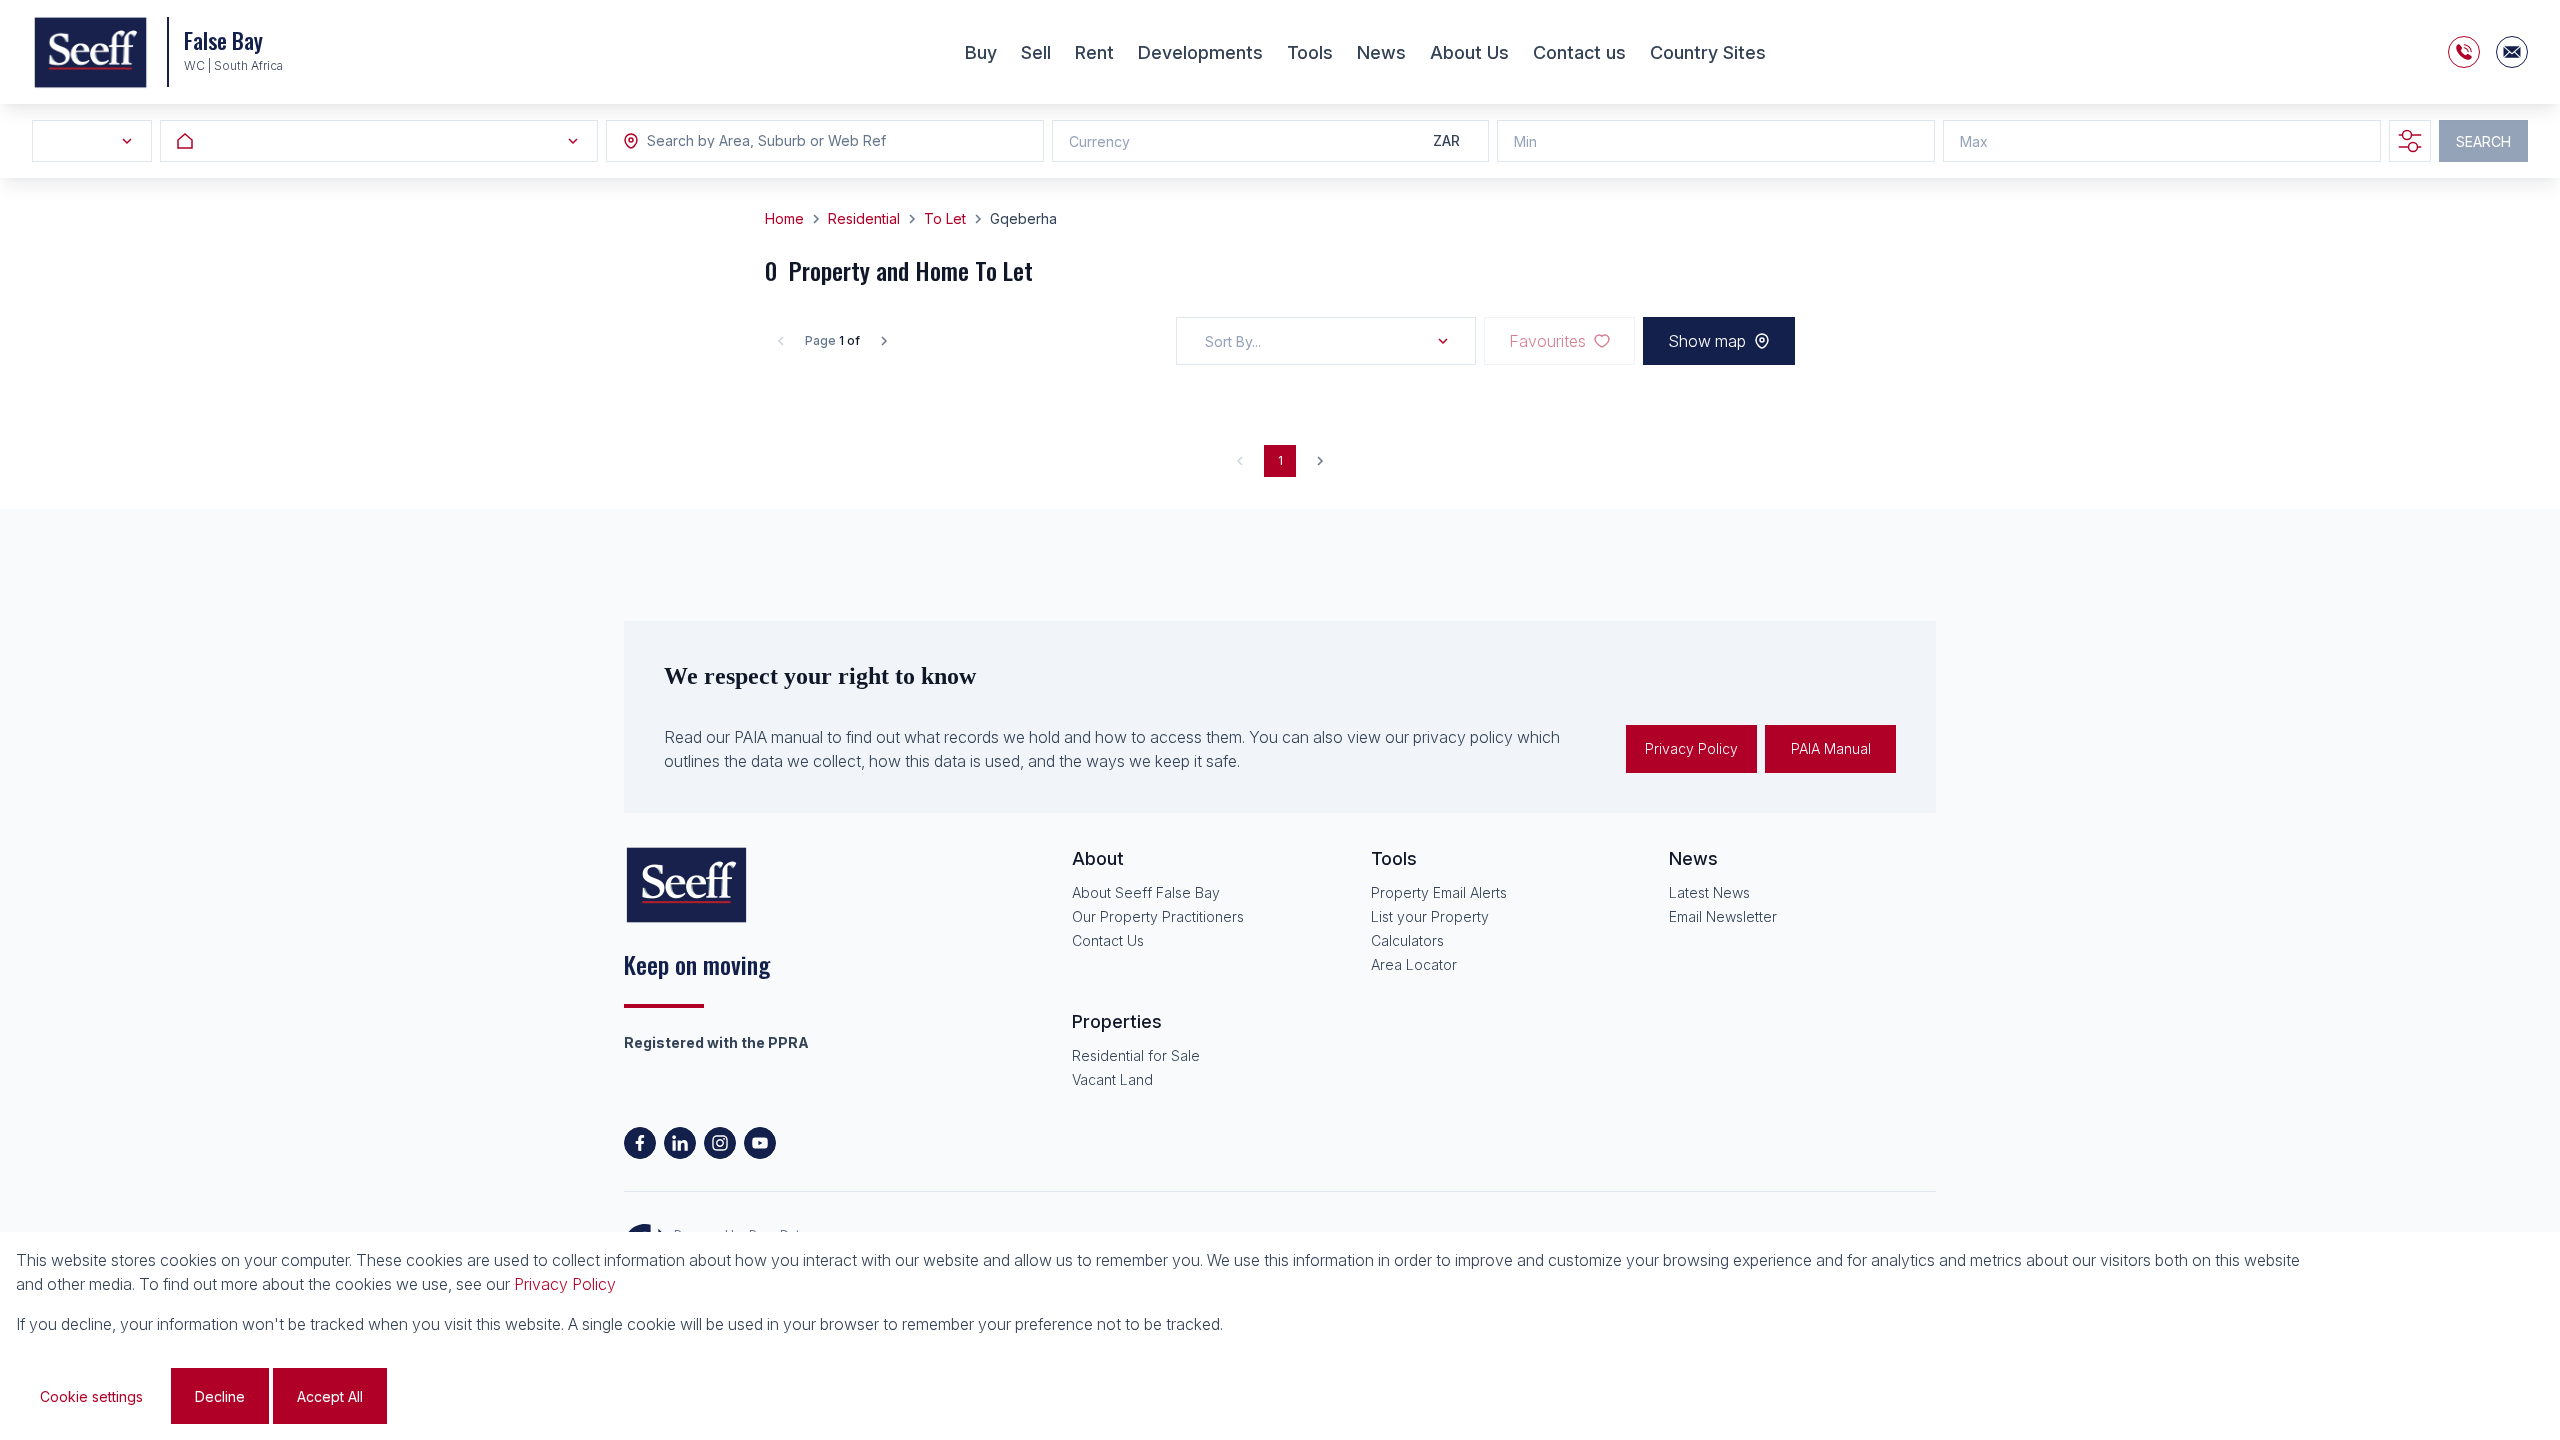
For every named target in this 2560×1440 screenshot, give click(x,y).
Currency (1099, 141)
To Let (945, 218)
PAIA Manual (1831, 748)
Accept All (330, 1396)
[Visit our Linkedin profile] (680, 1143)
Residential (864, 218)
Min (1525, 141)
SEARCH (2483, 141)
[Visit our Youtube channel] (760, 1143)
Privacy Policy (1691, 748)
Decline (220, 1396)
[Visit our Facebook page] (640, 1143)
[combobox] (756, 141)
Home (784, 218)
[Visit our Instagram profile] (720, 1143)
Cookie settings (91, 1396)
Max (1974, 141)
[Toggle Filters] (2410, 141)
